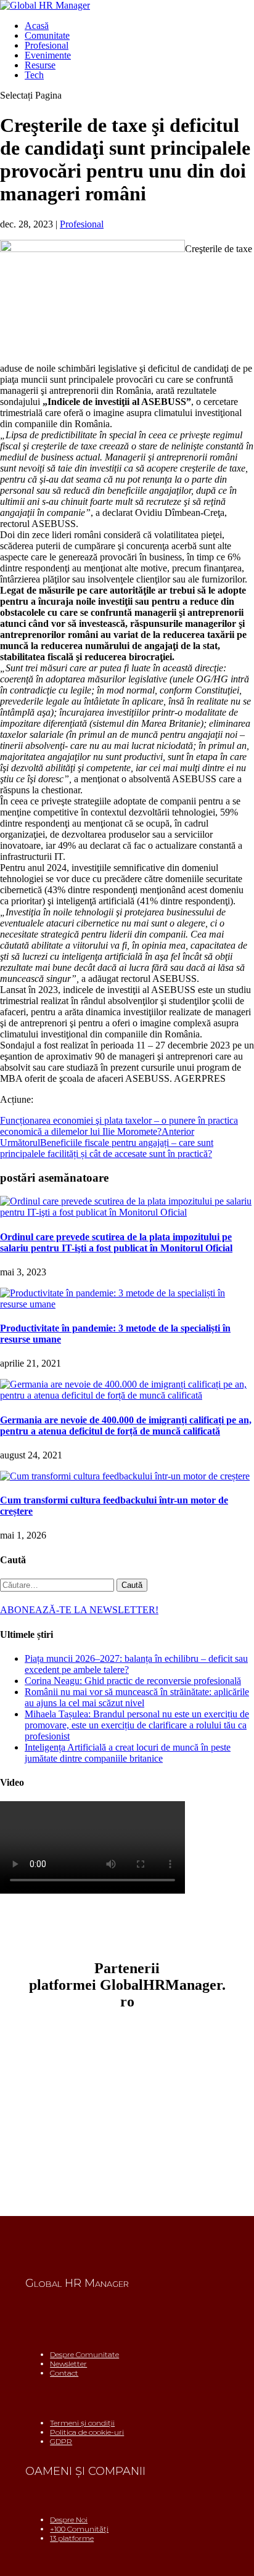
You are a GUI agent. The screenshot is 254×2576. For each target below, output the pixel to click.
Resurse (40, 65)
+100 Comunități (79, 2529)
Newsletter (68, 2364)
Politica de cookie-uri (87, 2432)
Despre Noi (69, 2520)
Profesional (47, 45)
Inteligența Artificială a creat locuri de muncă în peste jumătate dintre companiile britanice (128, 1753)
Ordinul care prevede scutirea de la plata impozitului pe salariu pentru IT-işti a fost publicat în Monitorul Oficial (116, 1242)
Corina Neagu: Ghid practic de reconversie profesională (133, 1681)
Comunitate (47, 35)
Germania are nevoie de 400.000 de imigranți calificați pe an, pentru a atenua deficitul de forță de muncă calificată (126, 1425)
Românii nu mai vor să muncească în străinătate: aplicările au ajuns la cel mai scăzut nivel (137, 1697)
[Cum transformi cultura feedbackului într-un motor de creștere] (125, 1476)
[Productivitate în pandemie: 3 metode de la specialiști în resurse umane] (127, 1304)
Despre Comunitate (84, 2354)
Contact (64, 2373)
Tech (34, 75)
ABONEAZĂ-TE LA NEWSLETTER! (79, 1610)
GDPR (61, 2441)
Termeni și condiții (82, 2423)
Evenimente (48, 55)
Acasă (37, 26)
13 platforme (72, 2538)
